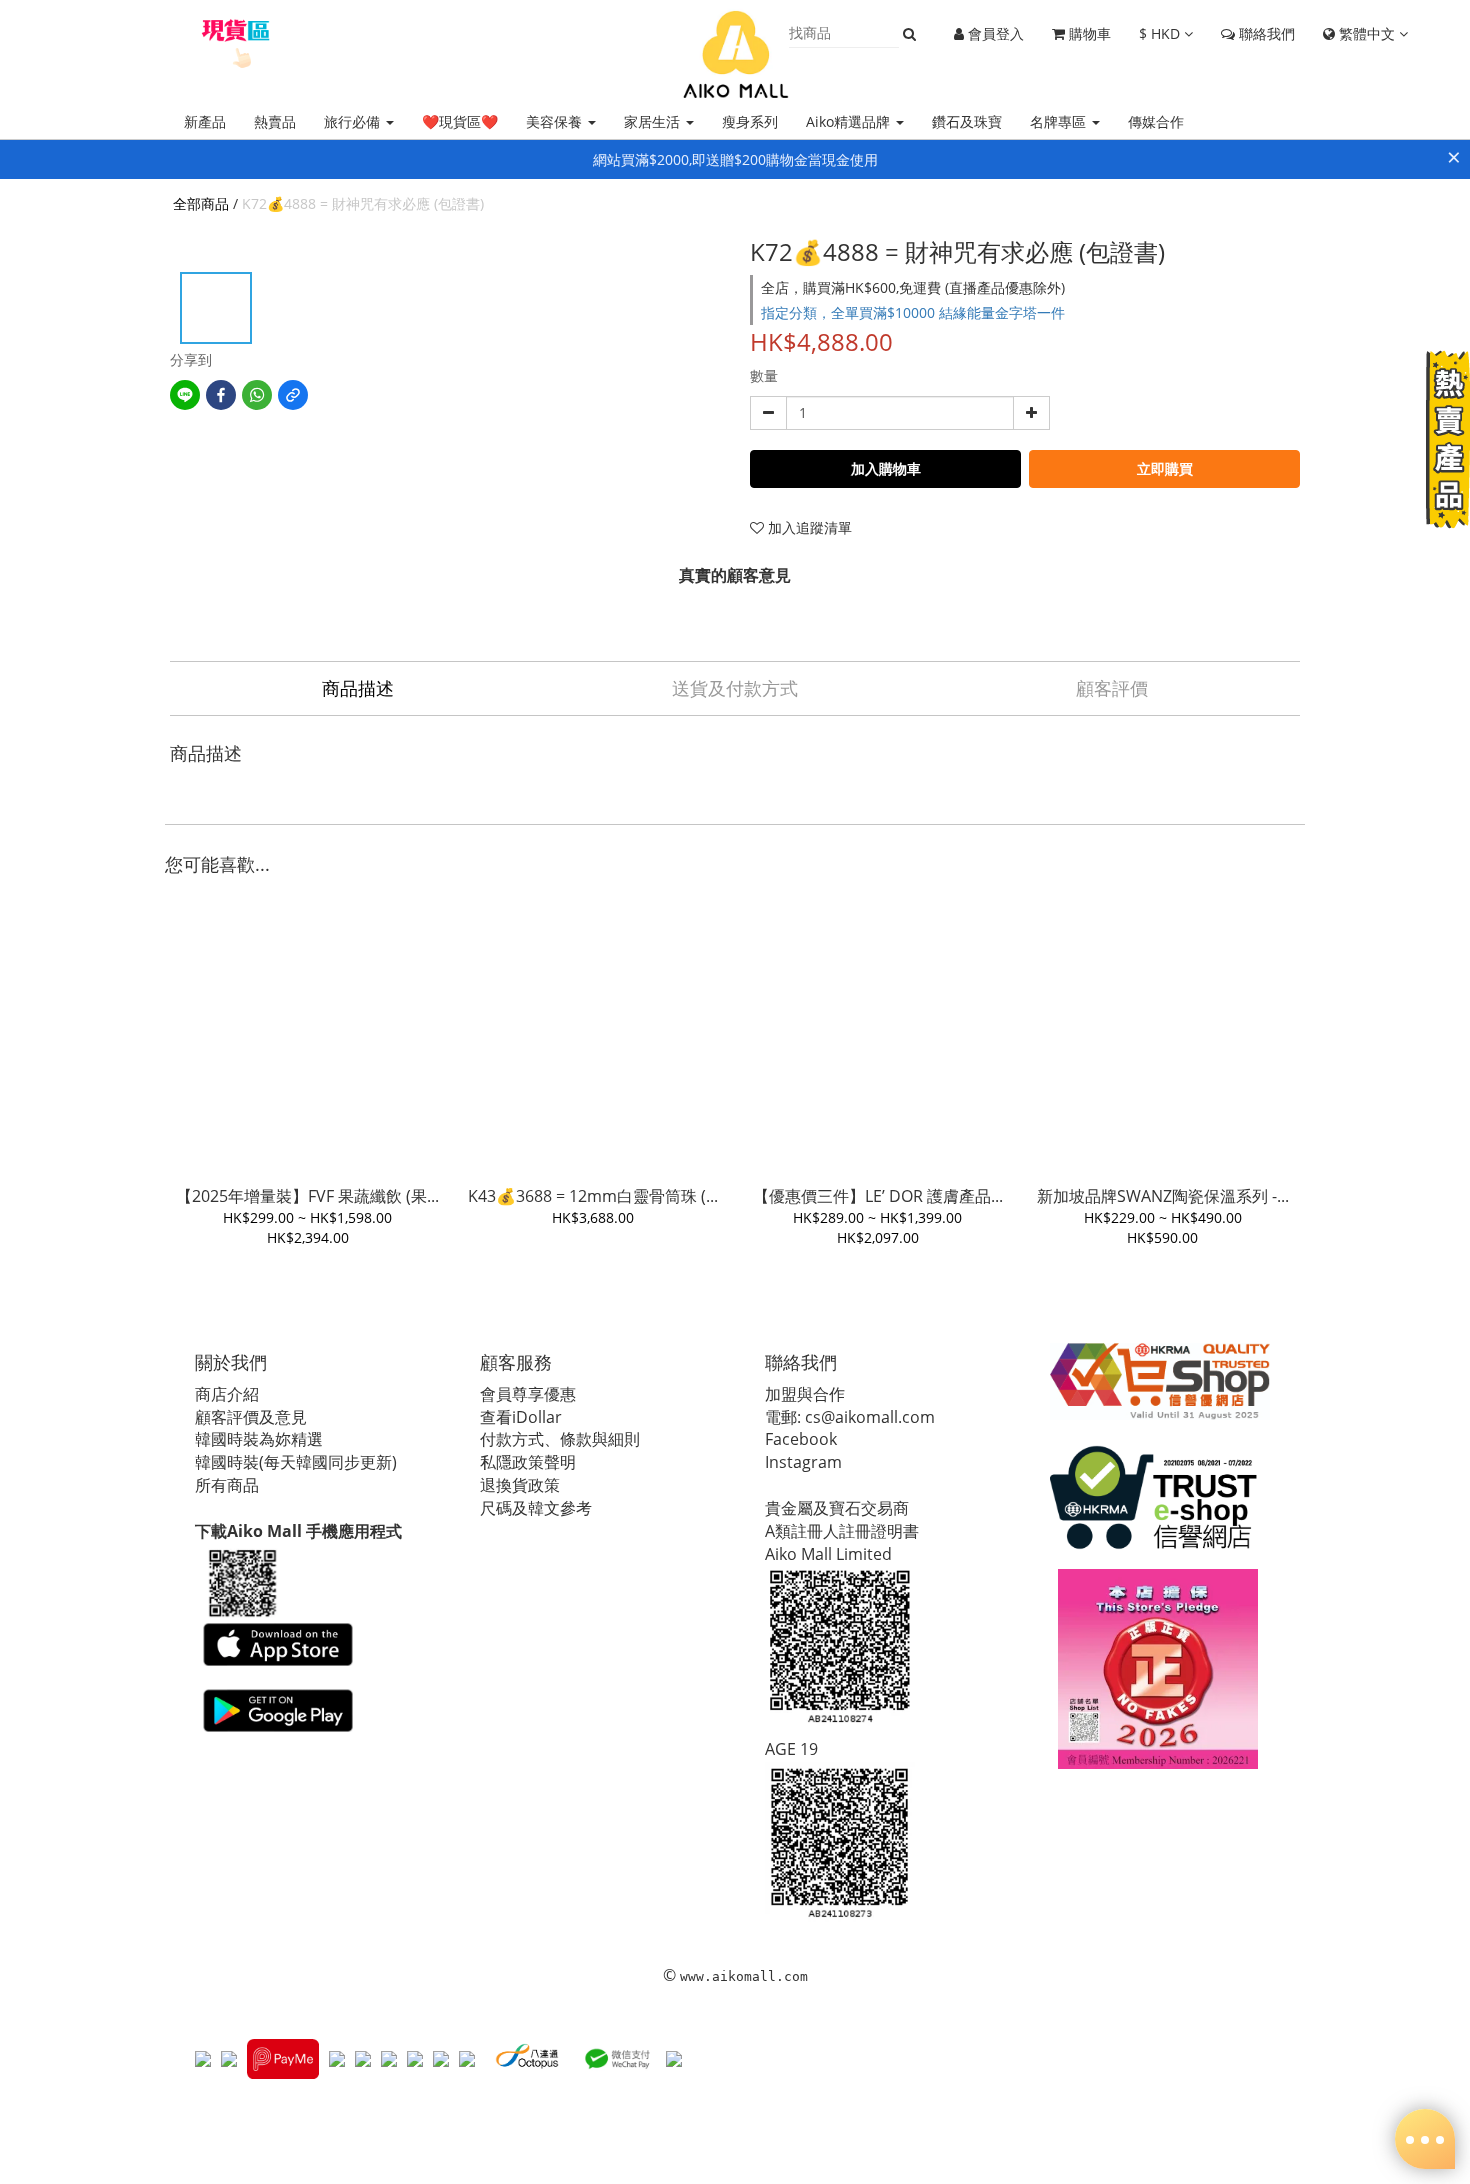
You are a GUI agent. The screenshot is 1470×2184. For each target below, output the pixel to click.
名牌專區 (1060, 121)
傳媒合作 (1156, 121)
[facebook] (221, 395)
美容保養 (556, 121)
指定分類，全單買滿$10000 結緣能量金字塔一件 (913, 312)
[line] (185, 395)
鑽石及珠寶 (967, 121)
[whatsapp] (257, 395)
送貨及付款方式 (735, 688)
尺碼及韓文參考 (536, 1508)
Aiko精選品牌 (850, 121)
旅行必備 (354, 121)
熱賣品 (275, 121)
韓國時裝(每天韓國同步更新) (296, 1462)
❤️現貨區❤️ (460, 121)
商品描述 (358, 688)
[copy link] (293, 395)
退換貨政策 (520, 1485)
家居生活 (654, 121)
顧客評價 (1112, 688)
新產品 (205, 121)
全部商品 (201, 203)
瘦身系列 (750, 121)
